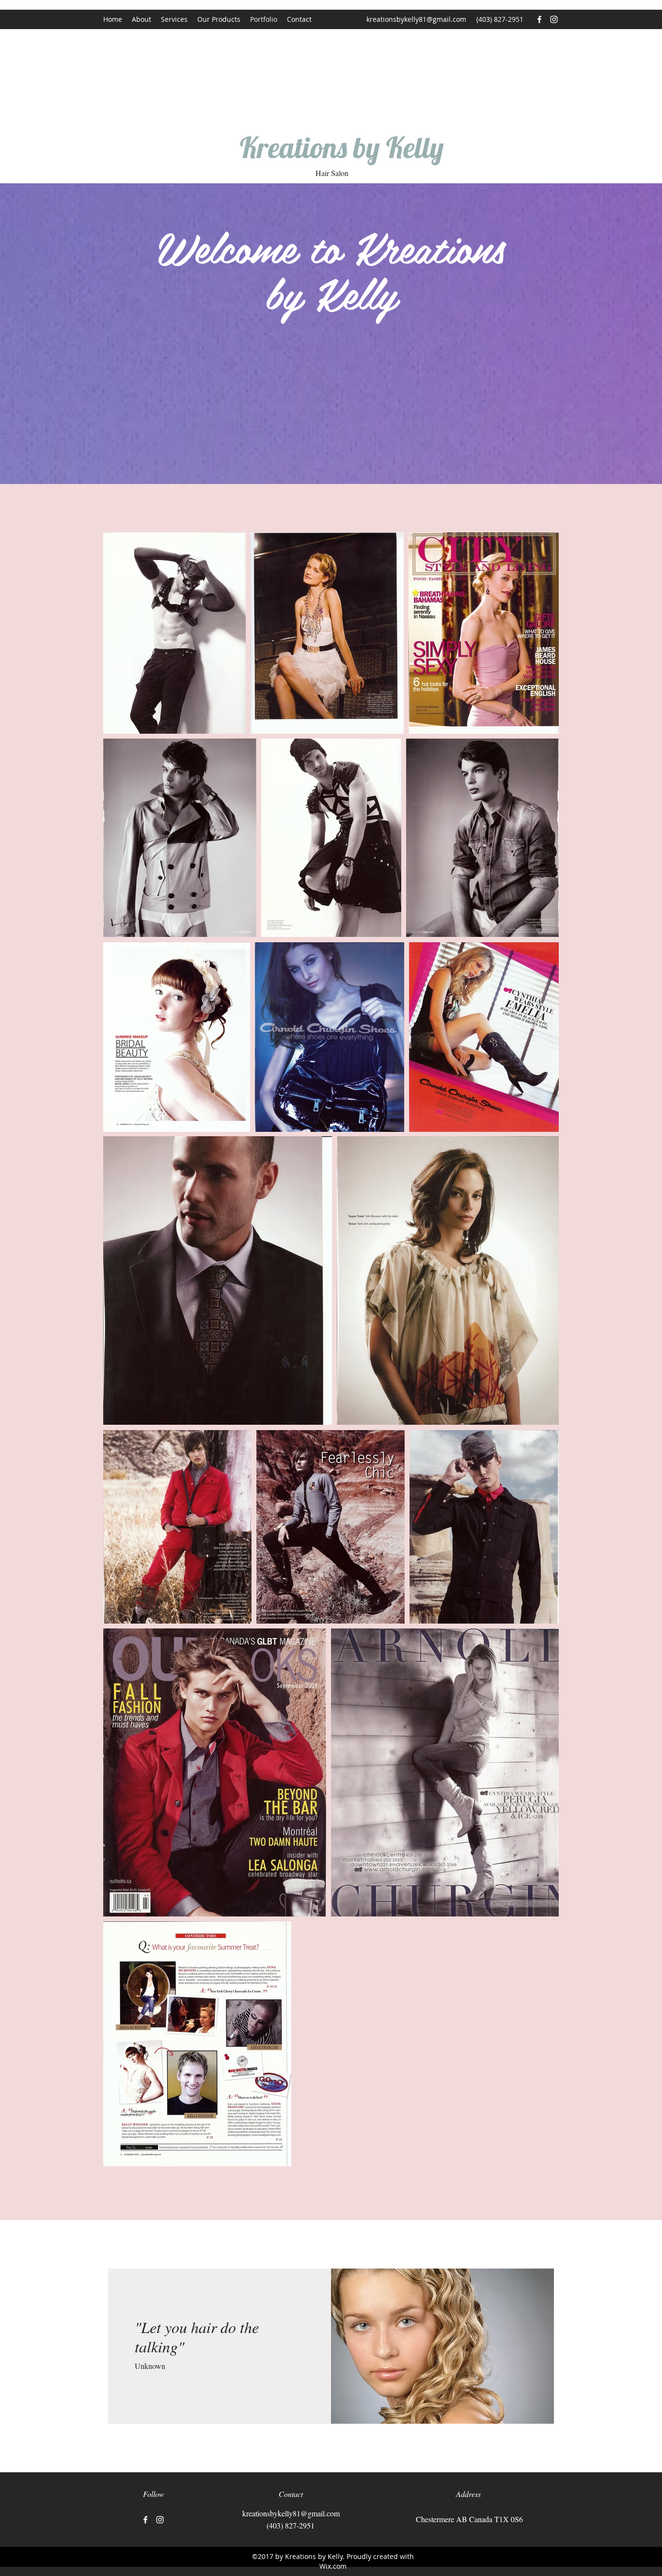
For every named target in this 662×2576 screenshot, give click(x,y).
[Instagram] (554, 19)
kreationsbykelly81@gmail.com (416, 19)
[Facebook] (539, 19)
